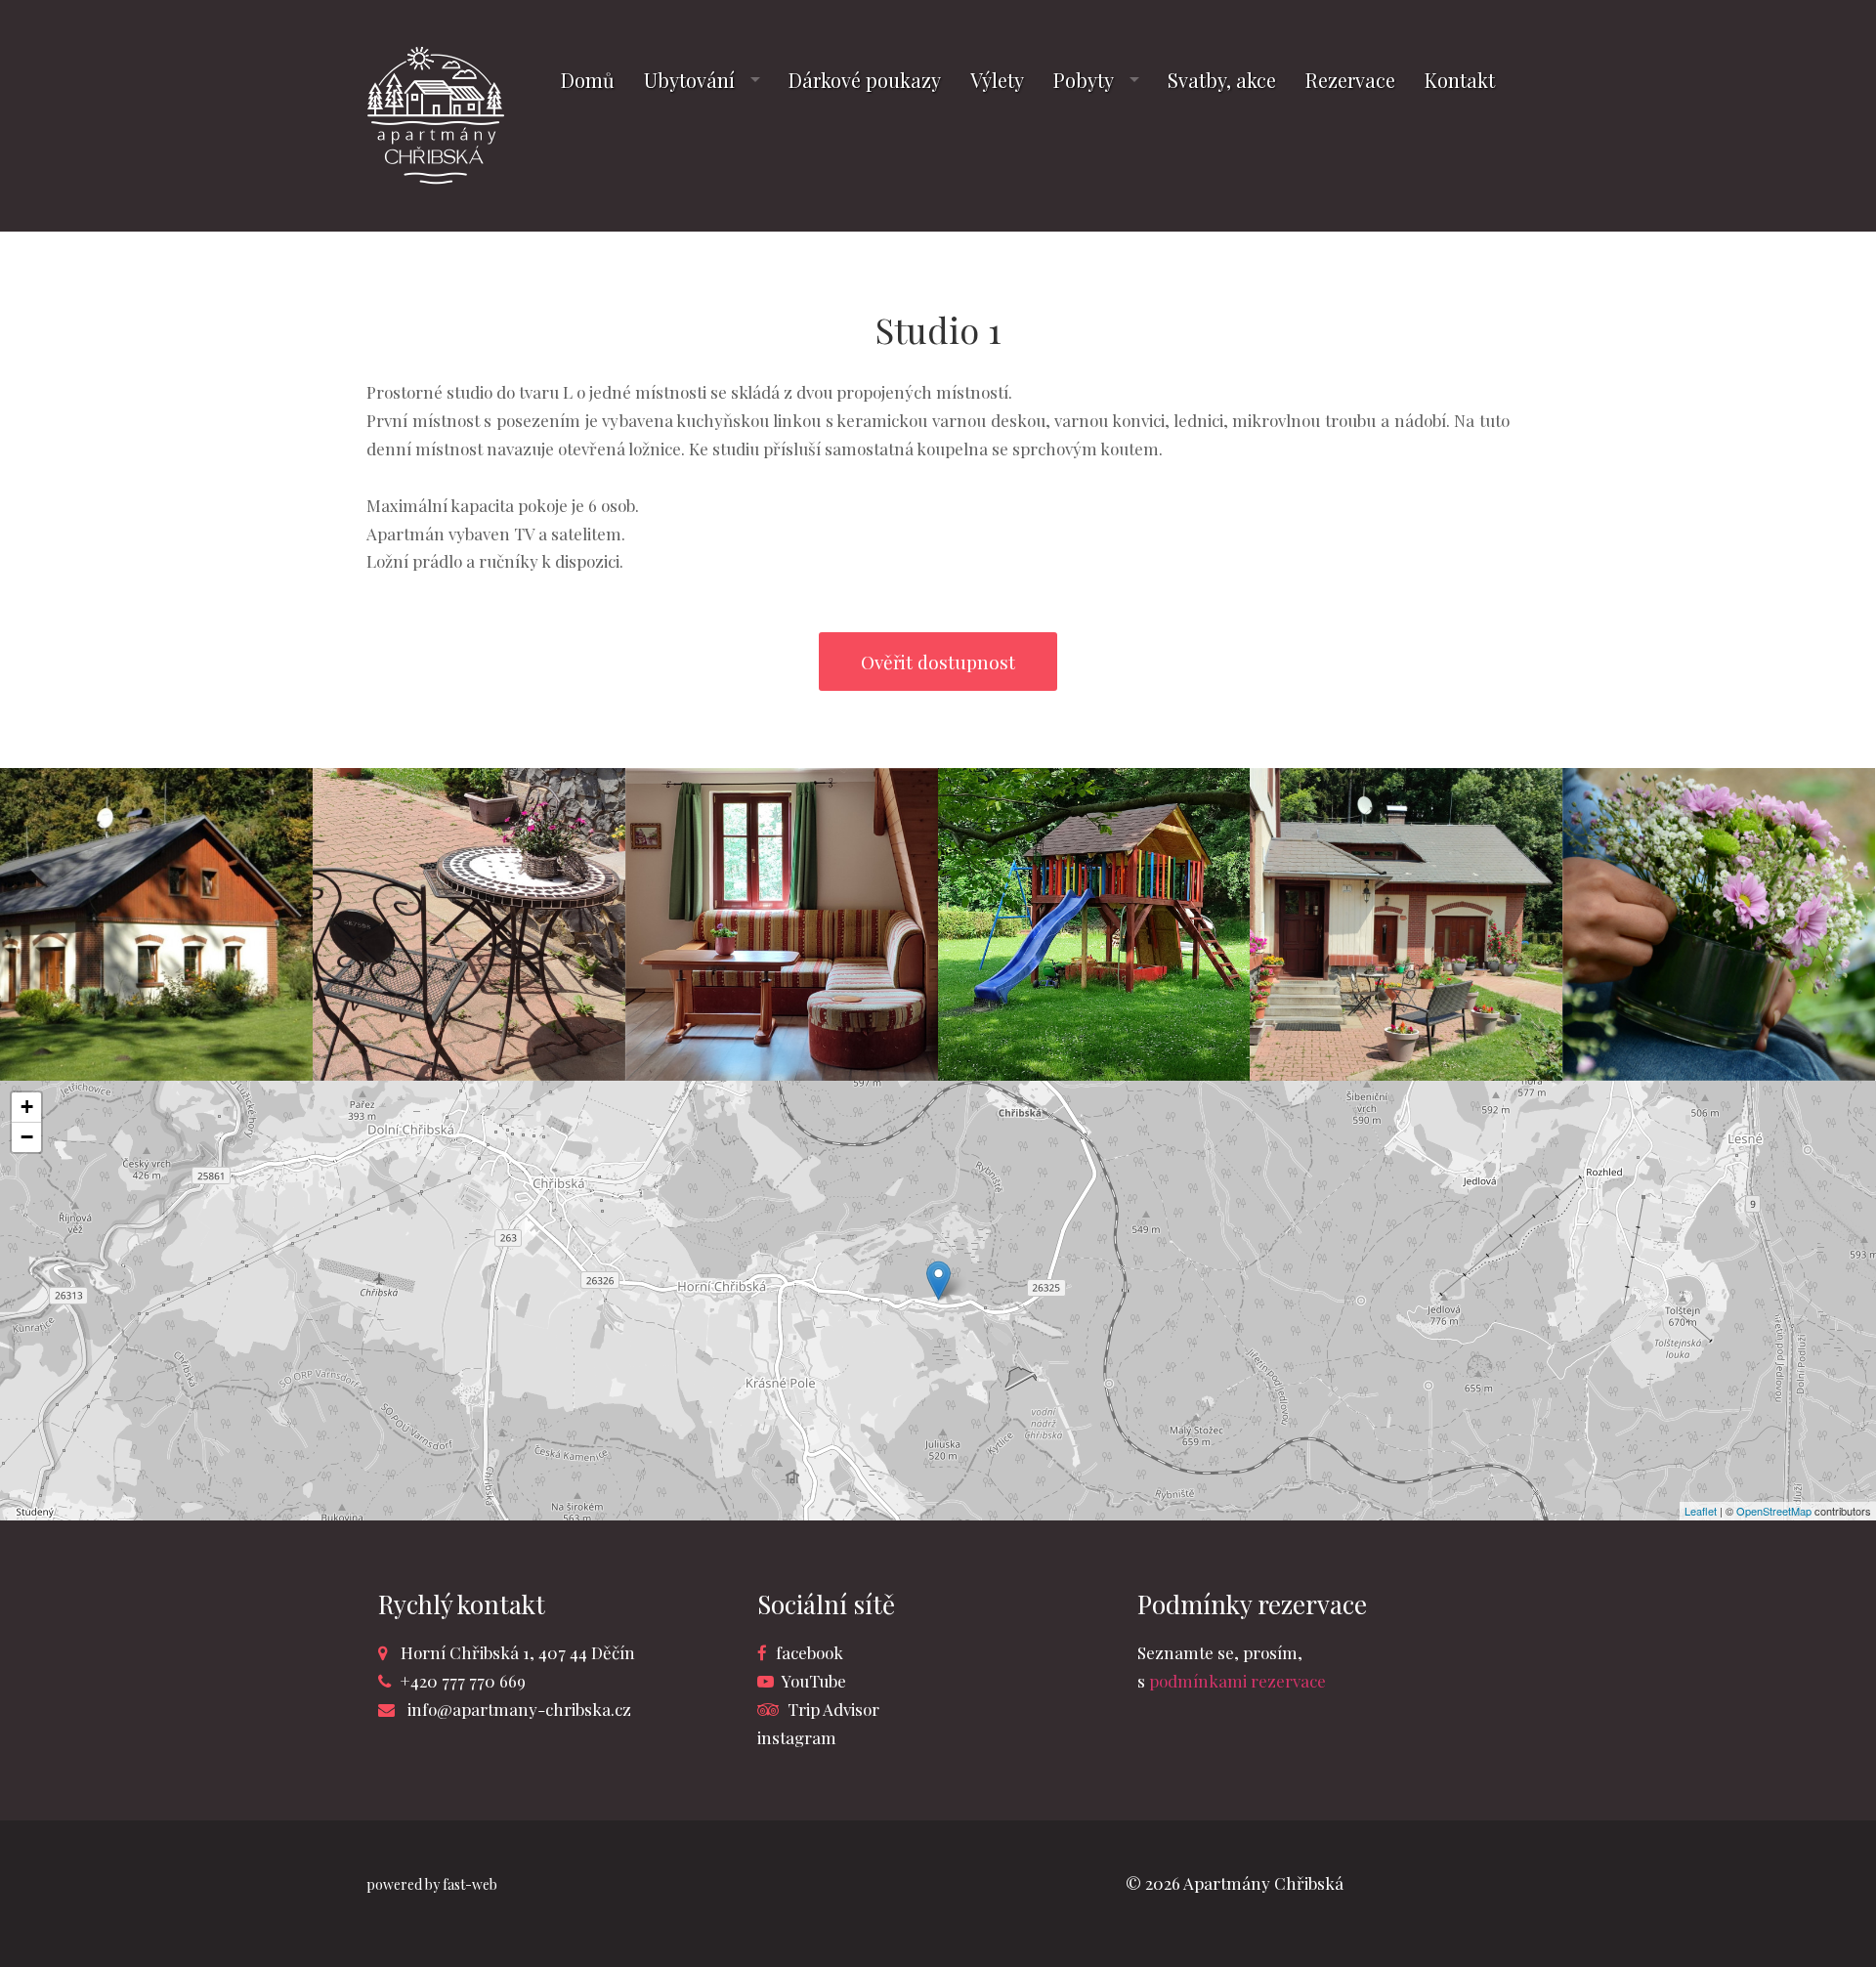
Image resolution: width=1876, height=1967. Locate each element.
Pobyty (1084, 80)
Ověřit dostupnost (938, 662)
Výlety (997, 80)
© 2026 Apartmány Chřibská (1235, 1883)
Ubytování (689, 80)
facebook (810, 1652)
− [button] (27, 1137)
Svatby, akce (1222, 80)
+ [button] (27, 1107)
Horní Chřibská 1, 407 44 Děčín (518, 1652)
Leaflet (1701, 1511)
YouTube (814, 1681)
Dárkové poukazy (865, 80)
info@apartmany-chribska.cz (519, 1709)
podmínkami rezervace (1237, 1681)
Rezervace (1350, 80)
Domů (588, 80)
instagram (797, 1737)
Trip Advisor (833, 1709)
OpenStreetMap (1774, 1511)
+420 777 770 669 (463, 1681)
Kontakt (1460, 80)
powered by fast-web (432, 1884)
